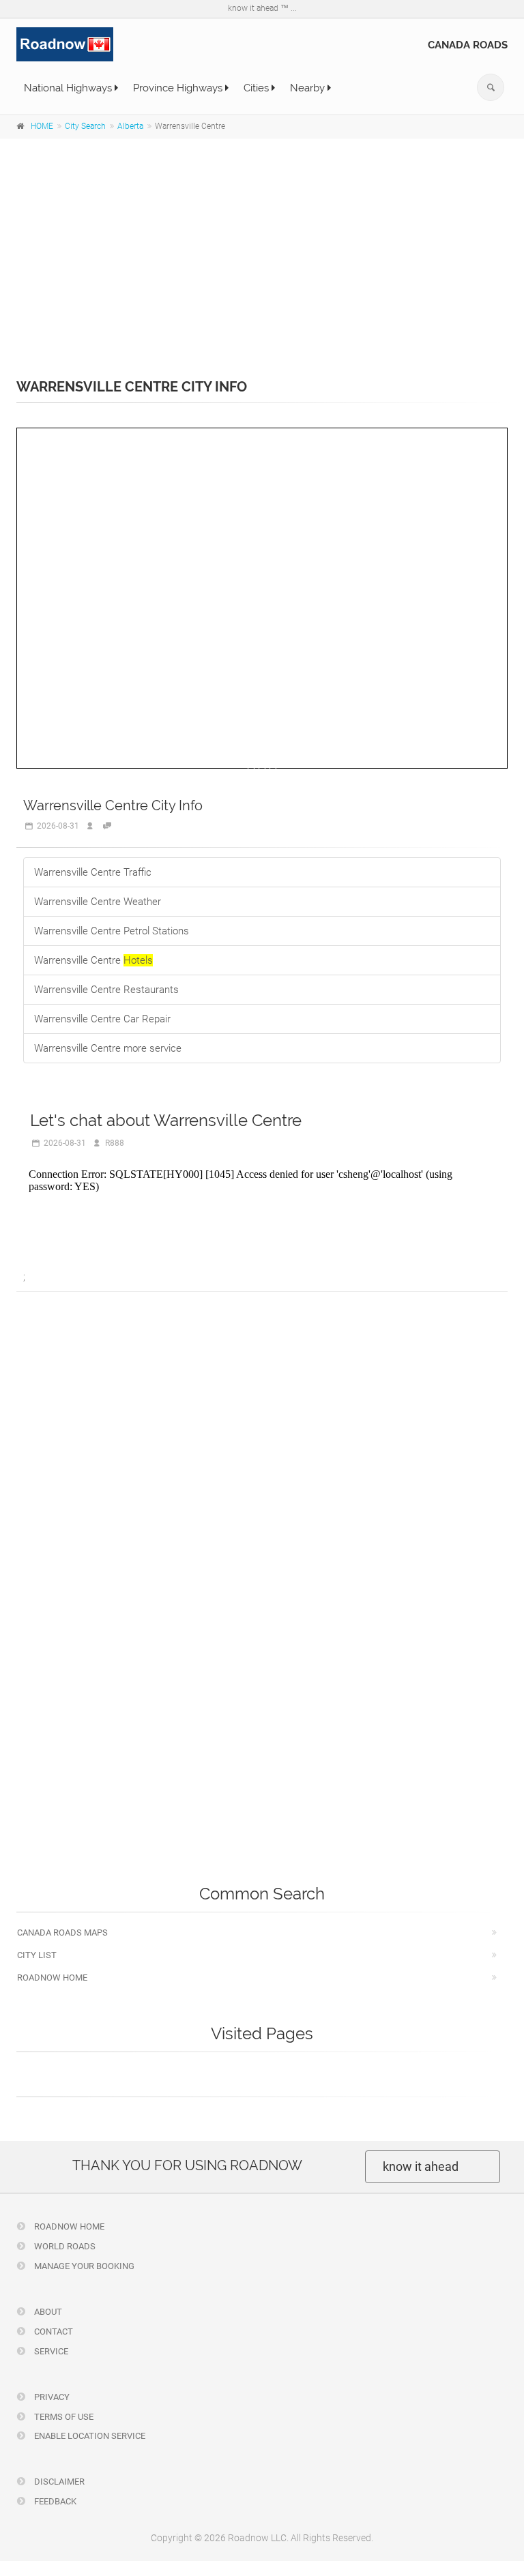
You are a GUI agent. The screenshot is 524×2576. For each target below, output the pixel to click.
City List (37, 1955)
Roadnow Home (52, 1978)
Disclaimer (58, 2482)
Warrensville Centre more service (108, 1048)
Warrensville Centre (93, 960)
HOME (42, 126)
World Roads (64, 2246)
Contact (53, 2331)
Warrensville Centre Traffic (93, 872)
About (47, 2312)
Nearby (309, 88)
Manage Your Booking (83, 2266)
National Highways (69, 88)
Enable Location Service (89, 2436)
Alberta (130, 126)
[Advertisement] (262, 249)
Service (50, 2351)
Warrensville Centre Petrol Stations (112, 931)
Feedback (54, 2501)
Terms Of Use (63, 2417)
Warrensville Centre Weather (98, 902)
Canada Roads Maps (62, 1933)
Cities (258, 88)
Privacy (51, 2397)
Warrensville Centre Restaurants (106, 990)
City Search (85, 126)
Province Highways (179, 88)
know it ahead (421, 2166)
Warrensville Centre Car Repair (102, 1019)
